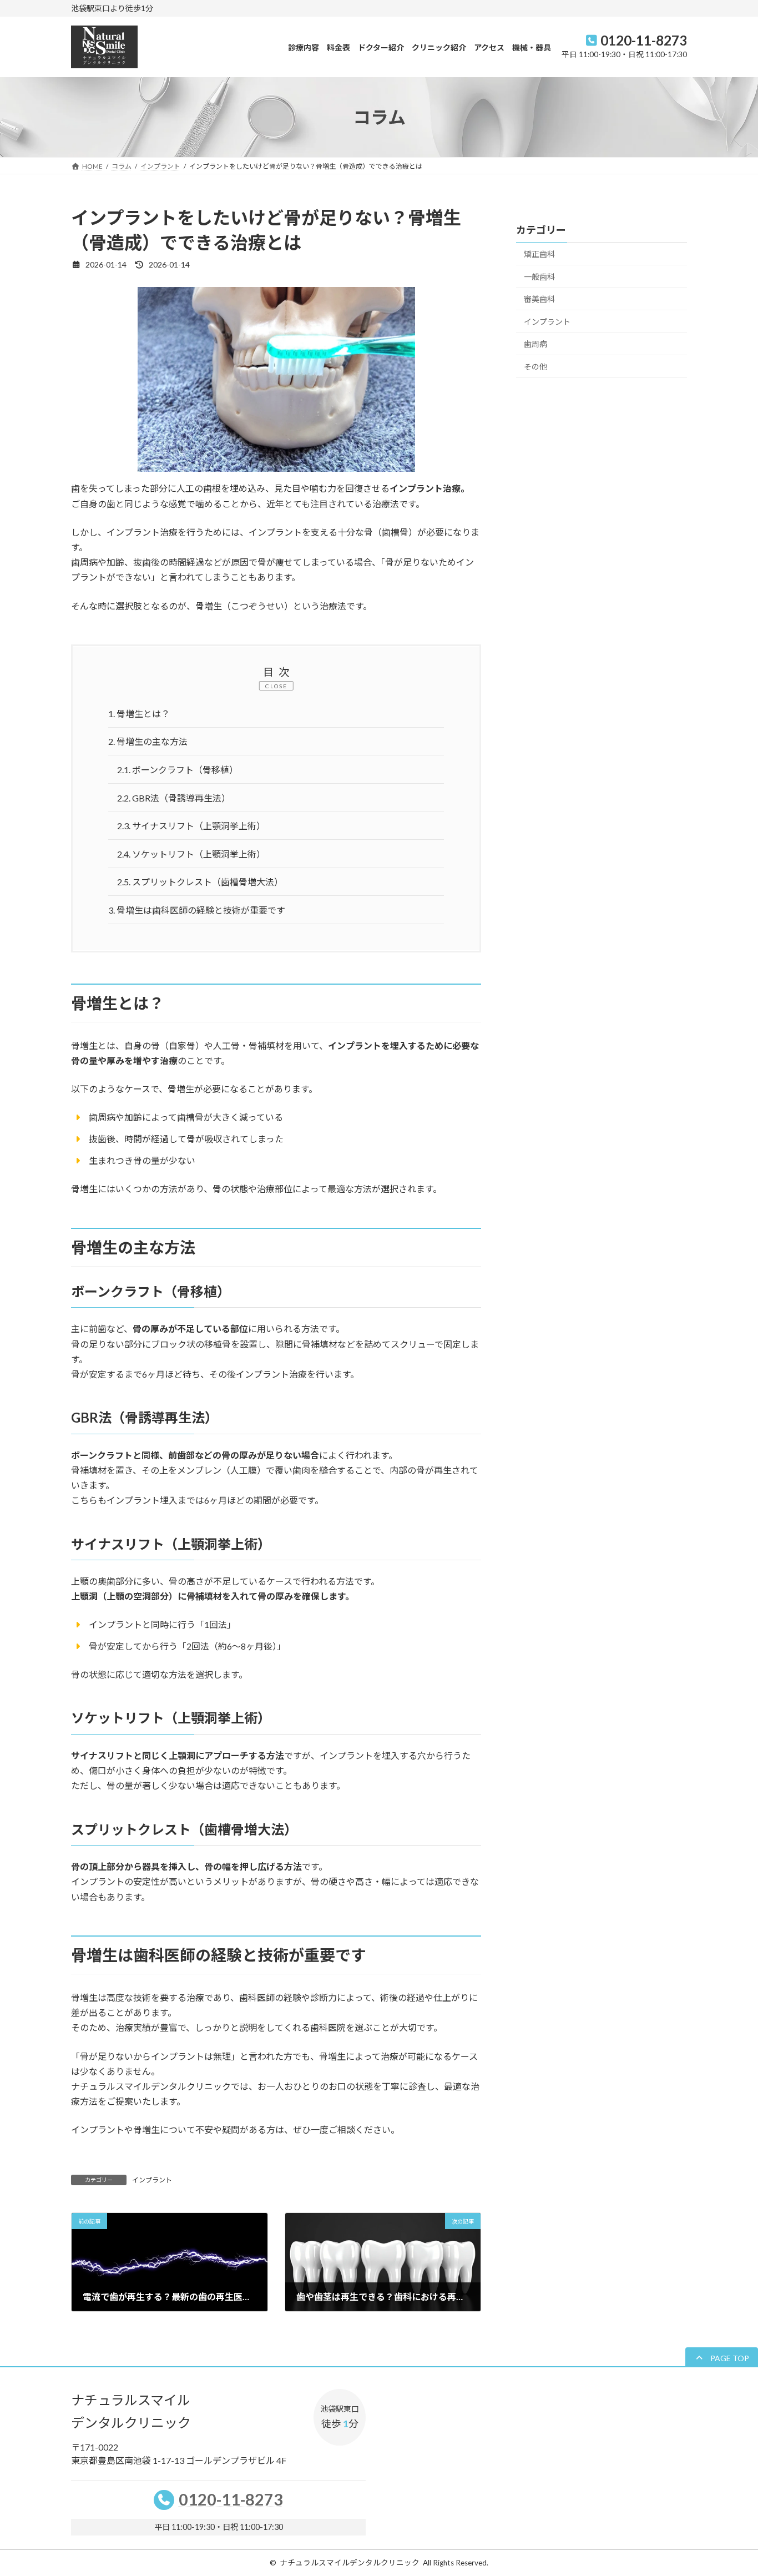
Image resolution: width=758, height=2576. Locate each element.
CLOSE (276, 686)
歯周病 (535, 344)
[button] (722, 2358)
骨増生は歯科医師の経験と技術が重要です (197, 910)
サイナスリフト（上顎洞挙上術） (191, 826)
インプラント (152, 2180)
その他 (535, 367)
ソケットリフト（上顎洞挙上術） (191, 854)
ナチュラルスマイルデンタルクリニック (350, 2563)
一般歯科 (539, 277)
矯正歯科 (539, 254)
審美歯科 (539, 299)
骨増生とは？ (139, 714)
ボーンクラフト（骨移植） (178, 770)
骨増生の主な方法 (148, 741)
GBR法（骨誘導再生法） (174, 798)
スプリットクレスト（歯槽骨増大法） (200, 882)
